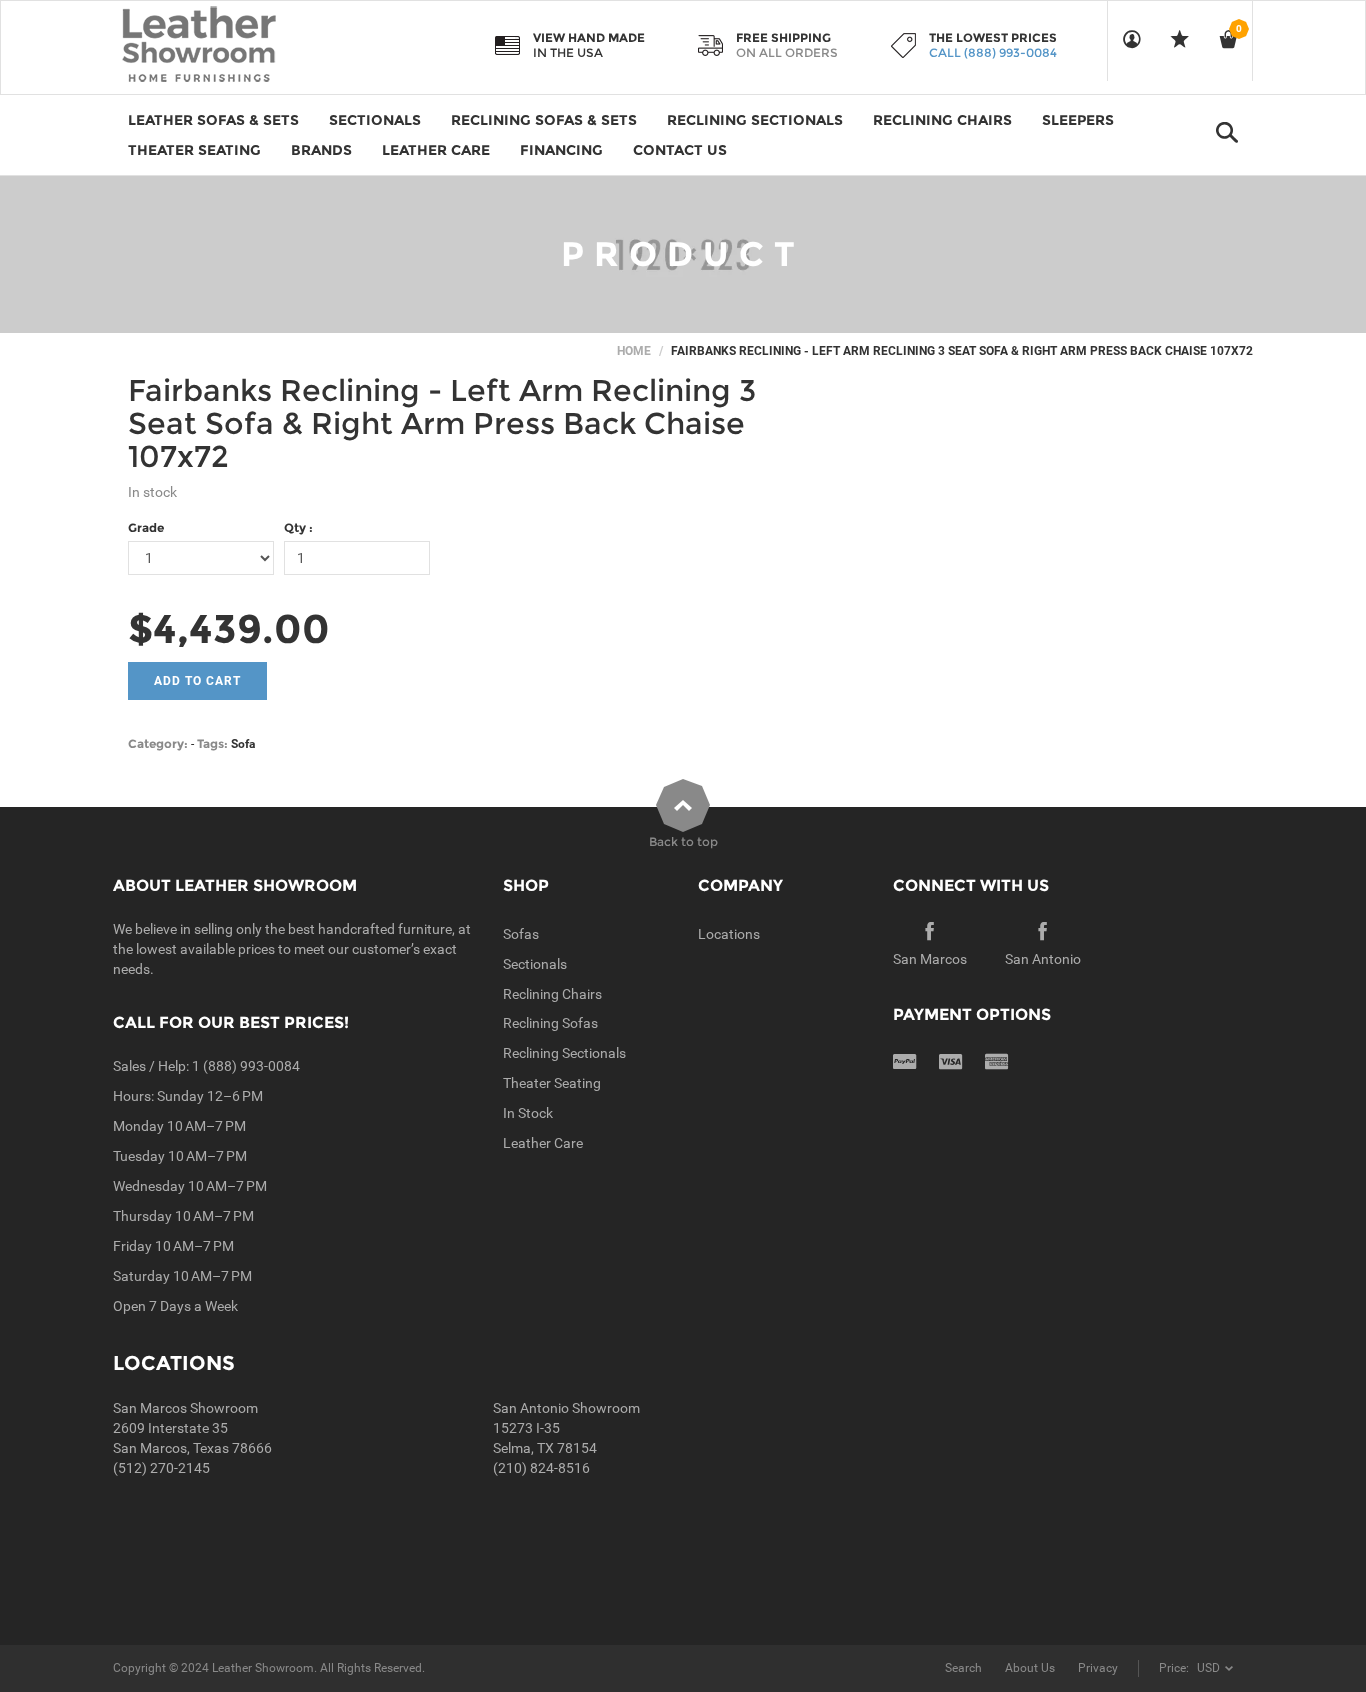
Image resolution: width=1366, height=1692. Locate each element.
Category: (158, 743)
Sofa (243, 744)
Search (963, 1668)
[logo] (238, 46)
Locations (729, 934)
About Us (1030, 1668)
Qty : (298, 527)
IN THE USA (568, 52)
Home (634, 351)
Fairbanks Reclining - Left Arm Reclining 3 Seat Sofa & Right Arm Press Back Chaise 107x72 (442, 423)
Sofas (521, 934)
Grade (146, 527)
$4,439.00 (229, 628)
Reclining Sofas (550, 1023)
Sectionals (535, 964)
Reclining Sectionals (564, 1053)
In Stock (528, 1113)
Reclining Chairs (552, 994)
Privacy (1098, 1668)
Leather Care (543, 1143)
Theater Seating (552, 1083)
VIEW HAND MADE (589, 37)
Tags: (212, 743)
